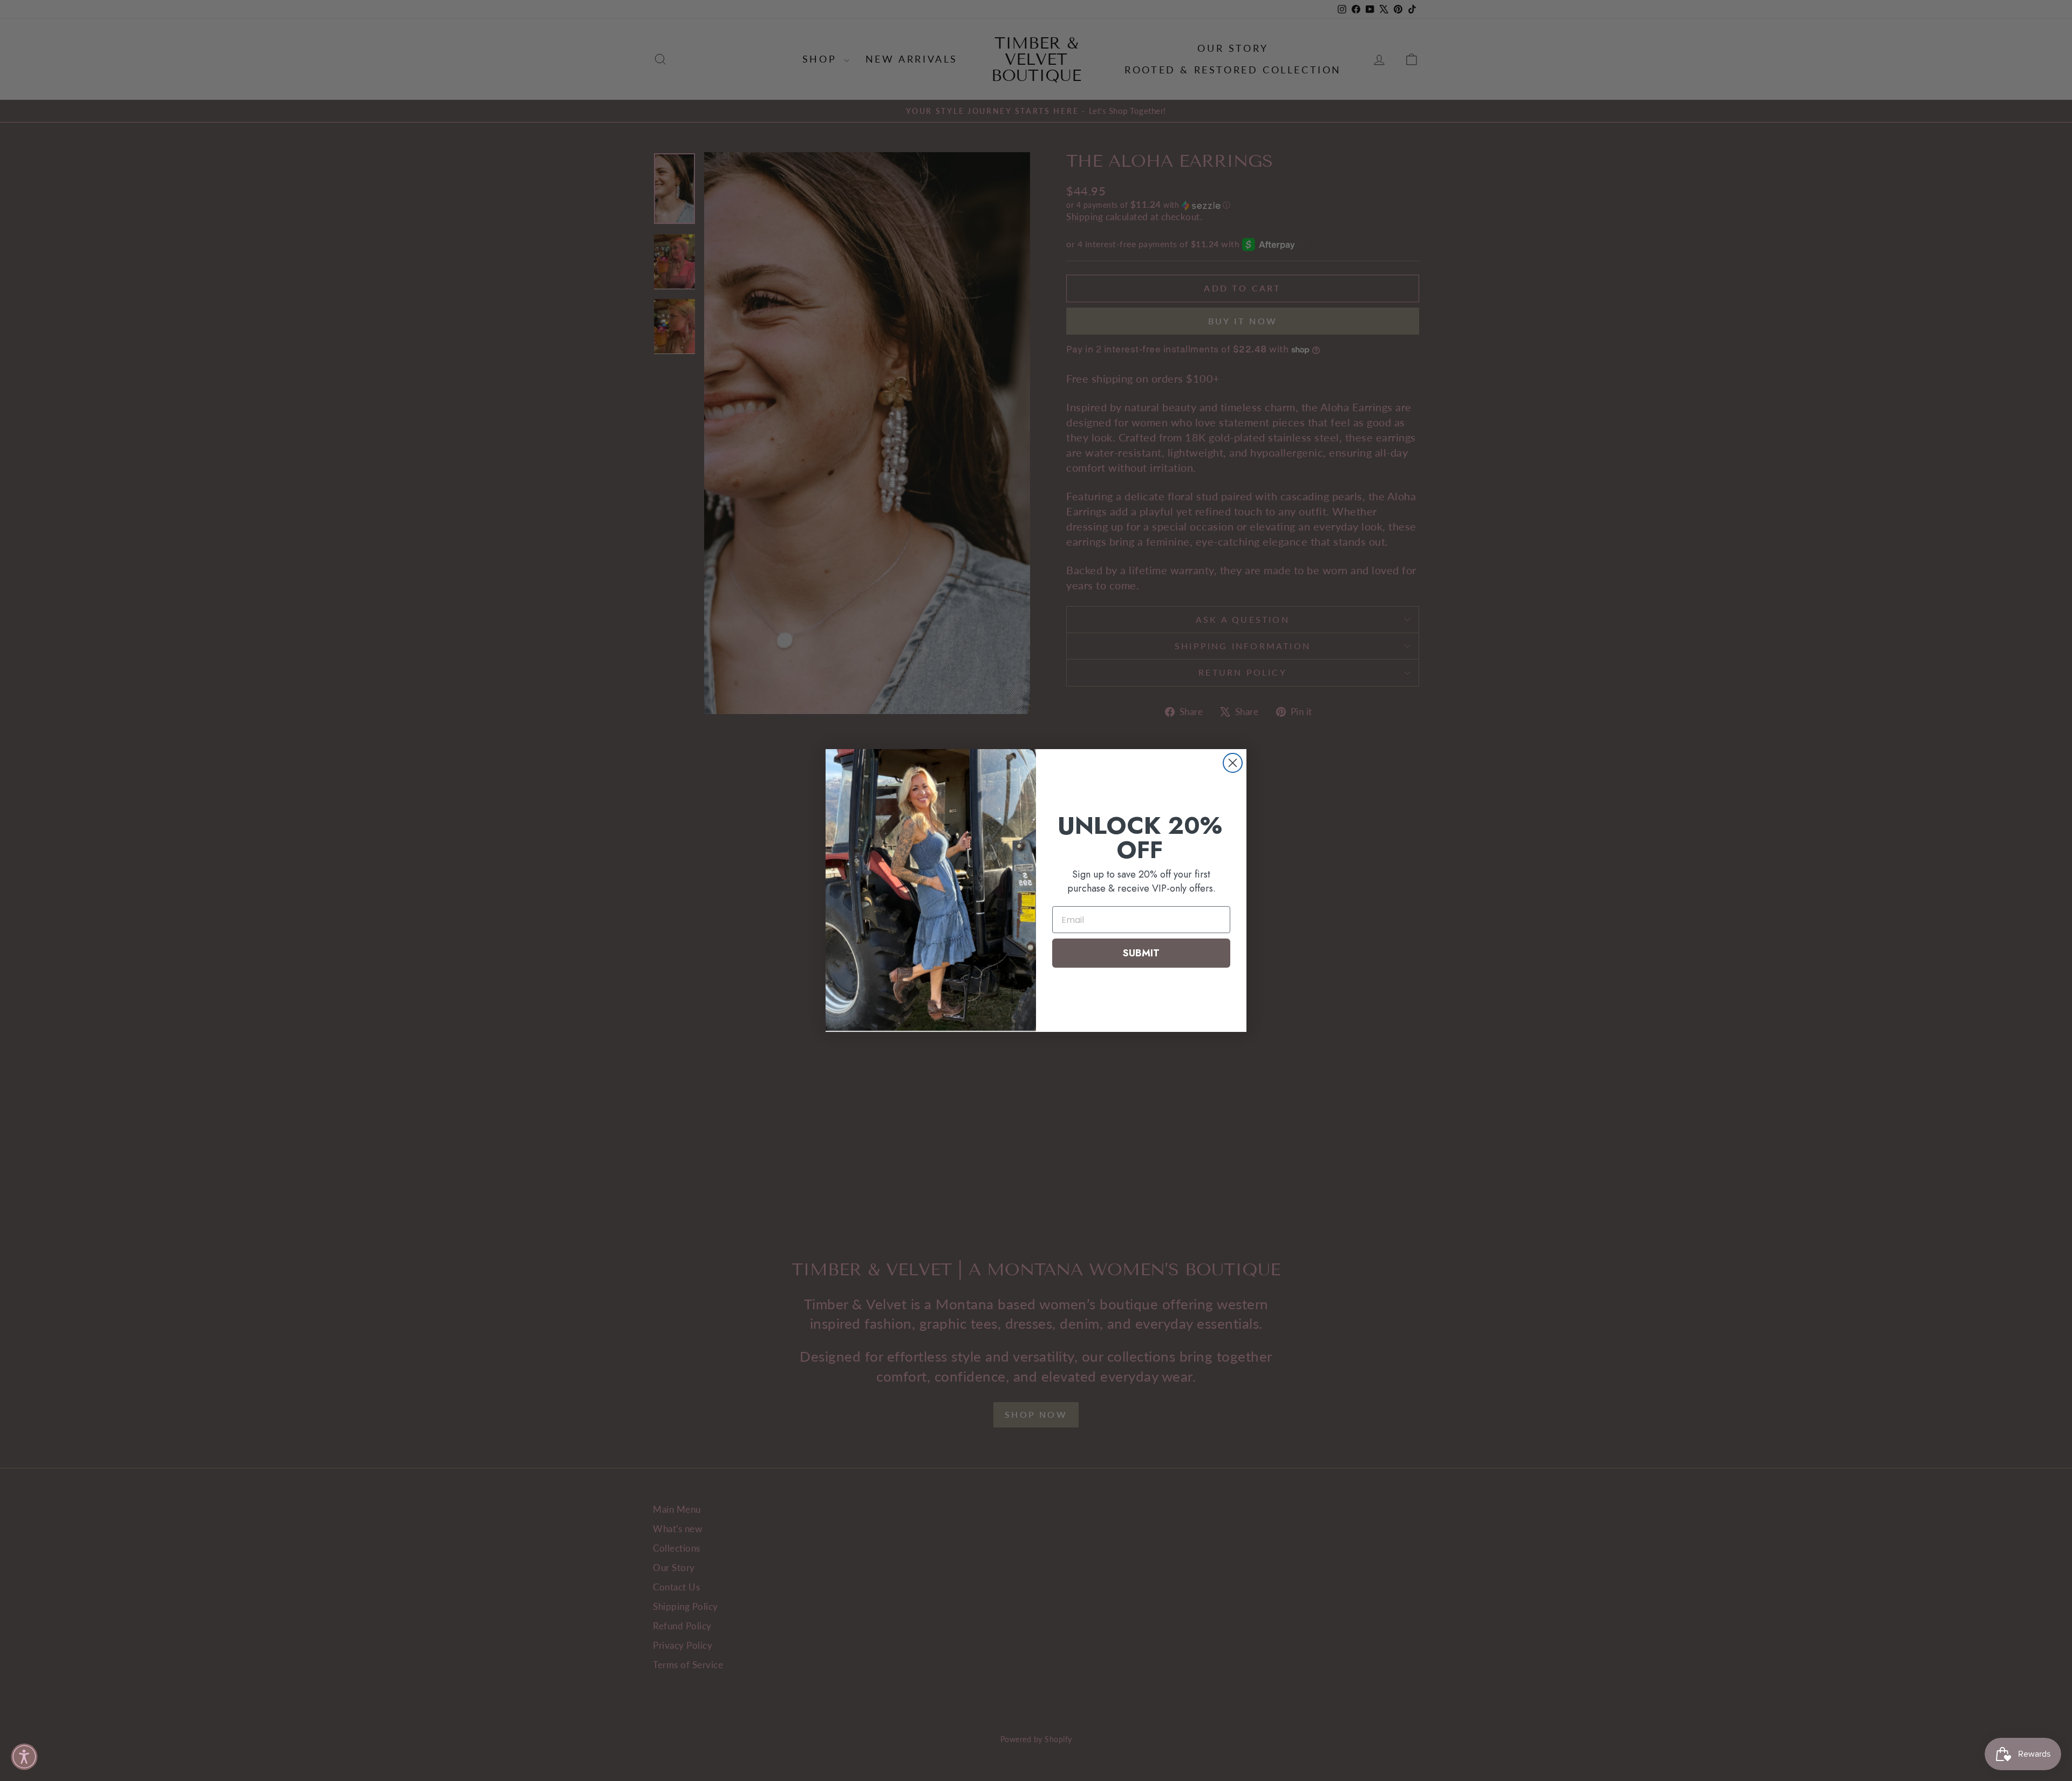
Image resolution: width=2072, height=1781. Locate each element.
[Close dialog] (1233, 763)
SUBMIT (1141, 953)
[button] (24, 1757)
